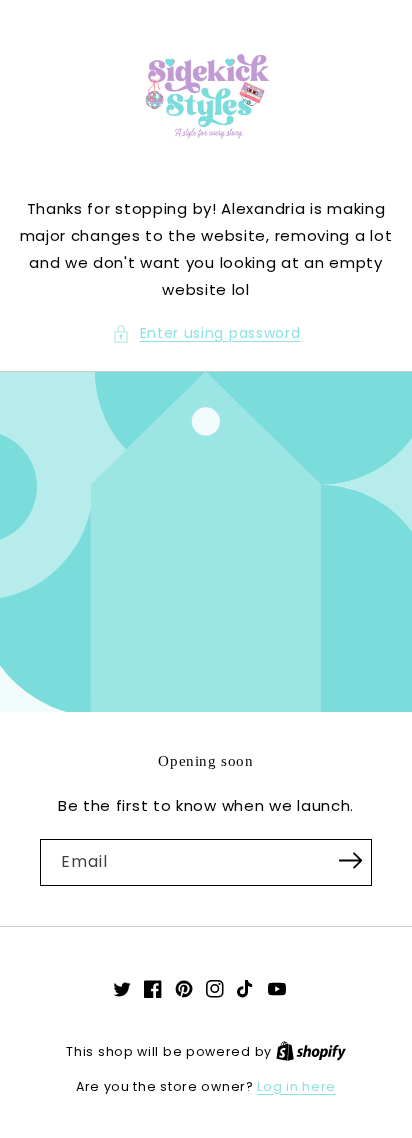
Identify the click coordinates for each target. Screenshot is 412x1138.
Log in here (296, 1086)
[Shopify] (311, 1051)
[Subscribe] (350, 861)
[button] (206, 333)
